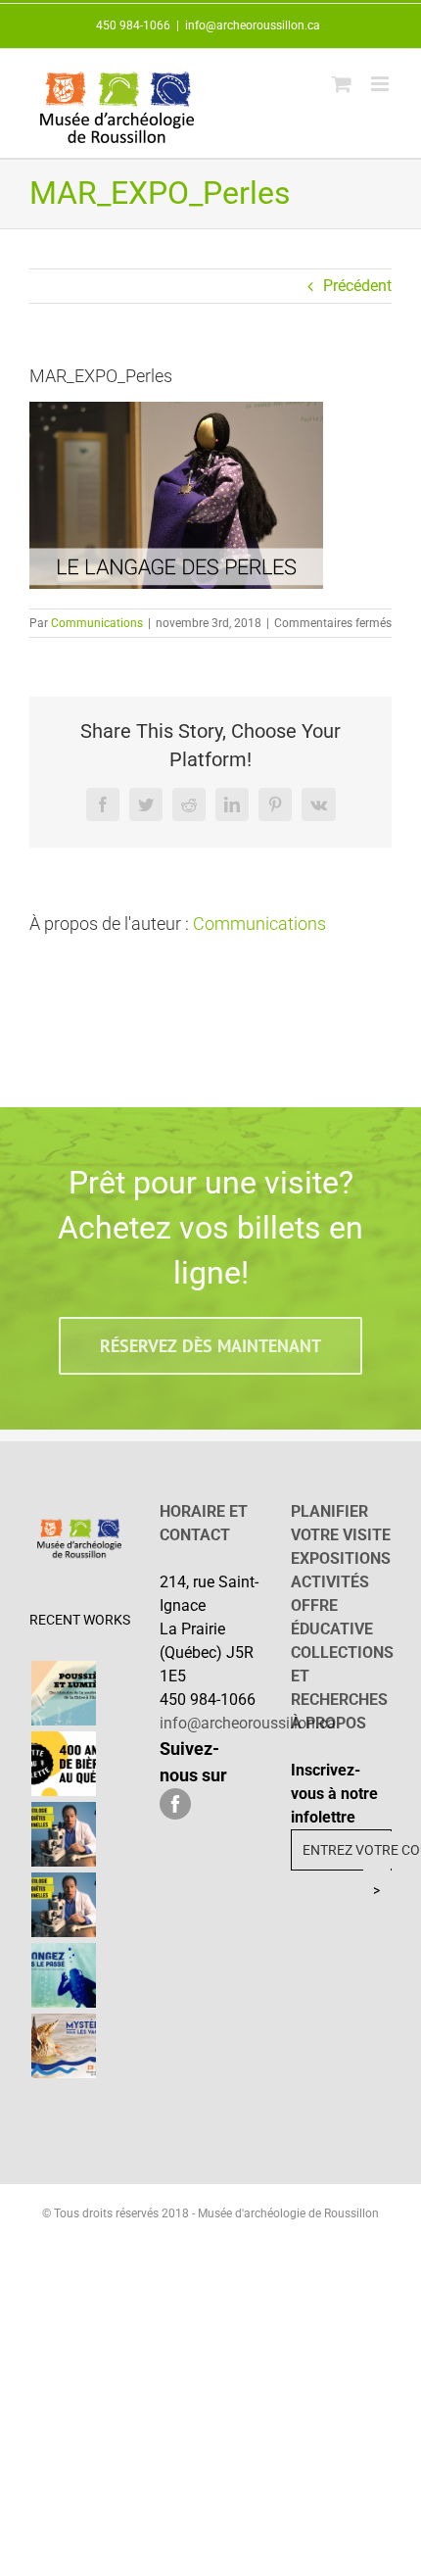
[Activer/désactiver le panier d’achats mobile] (342, 84)
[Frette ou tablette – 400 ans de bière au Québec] (63, 1764)
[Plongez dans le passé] (63, 1975)
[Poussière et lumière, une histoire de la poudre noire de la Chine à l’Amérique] (63, 1693)
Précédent (357, 286)
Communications (97, 623)
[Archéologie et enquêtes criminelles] (63, 1834)
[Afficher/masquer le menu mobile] (381, 84)
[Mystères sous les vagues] (63, 2046)
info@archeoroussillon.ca (253, 25)
